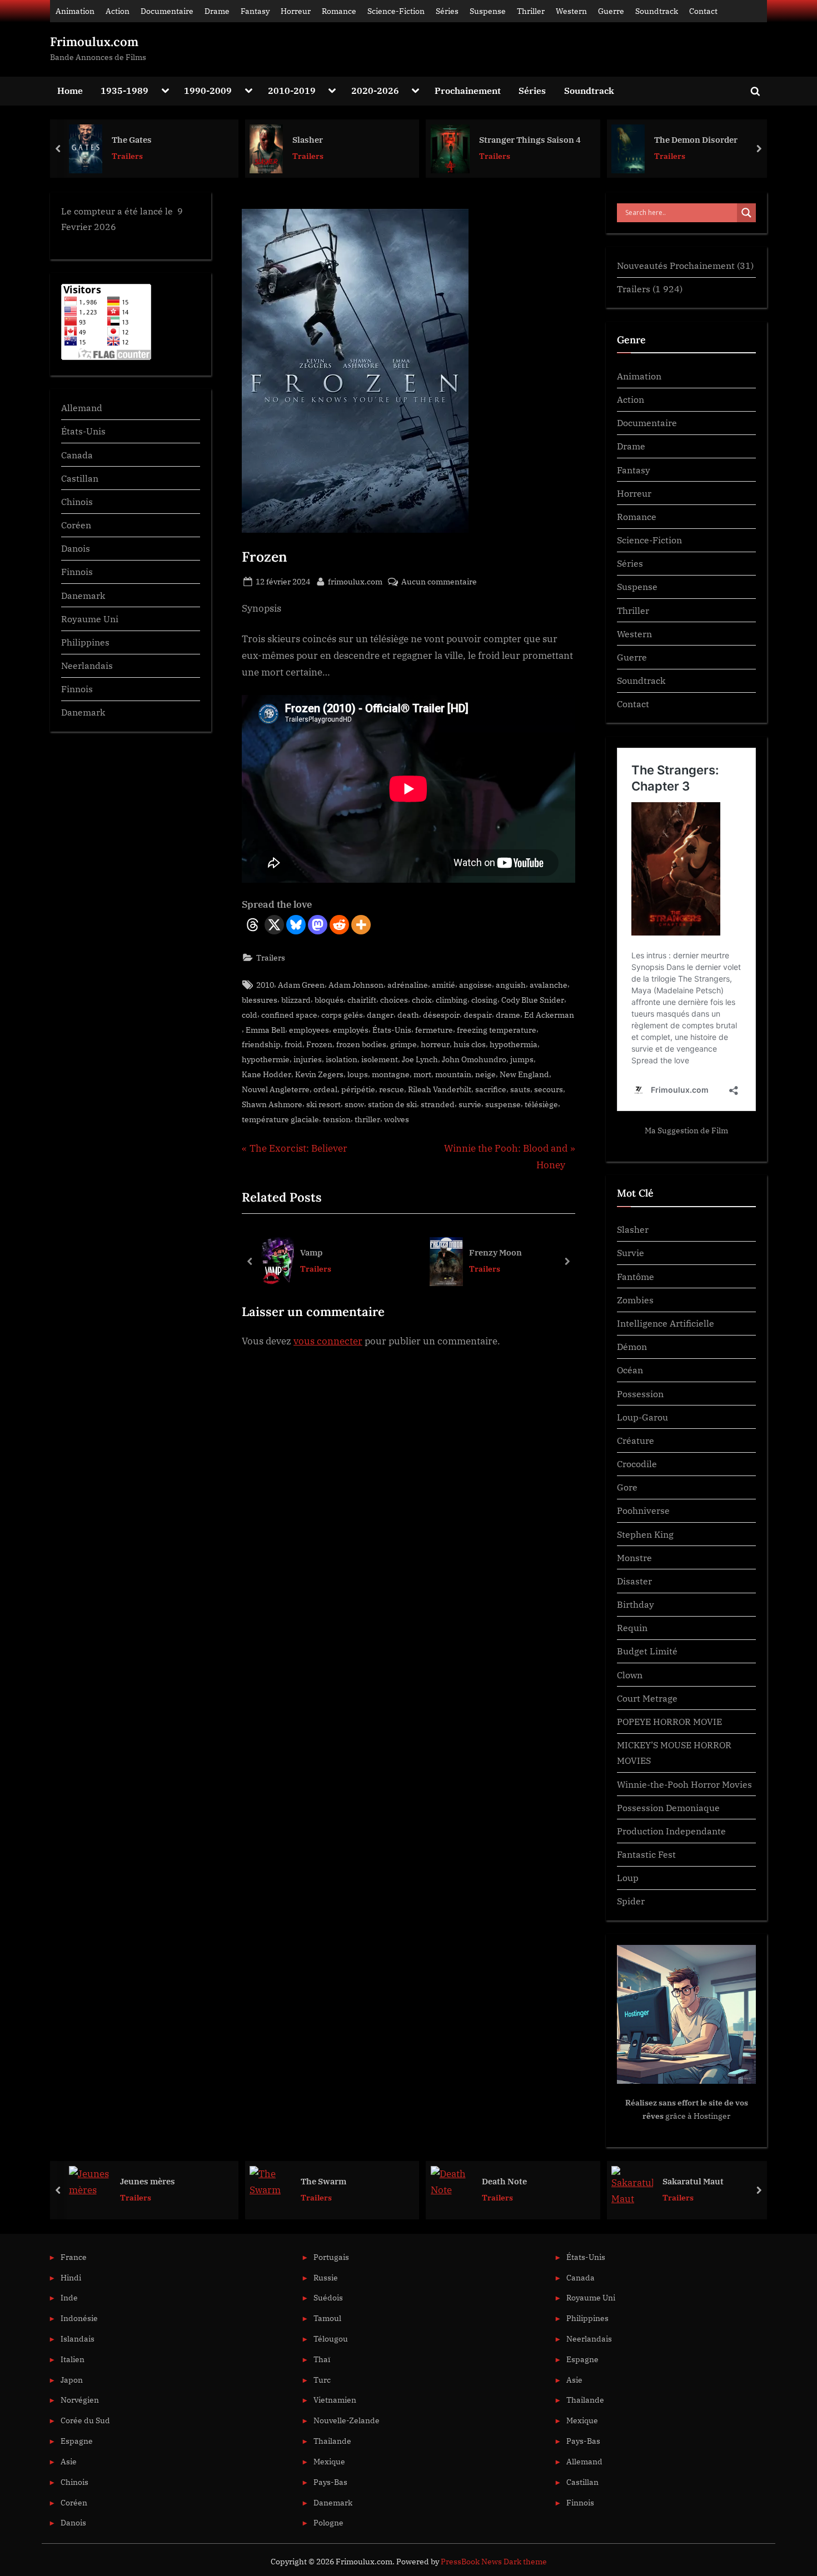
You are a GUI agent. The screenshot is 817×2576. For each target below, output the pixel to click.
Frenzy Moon (495, 1252)
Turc (322, 2380)
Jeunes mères (148, 2181)
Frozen (319, 1044)
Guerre (611, 11)
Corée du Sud (85, 2420)
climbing (452, 1000)
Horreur (296, 11)
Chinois (77, 501)
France (74, 2257)
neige (485, 1074)
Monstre (634, 1557)
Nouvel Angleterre (276, 1089)
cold (250, 1015)
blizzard (296, 1000)
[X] (274, 925)
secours (549, 1089)
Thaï (322, 2359)
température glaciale (280, 1119)
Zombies (635, 1300)
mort (422, 1074)
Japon (72, 2380)
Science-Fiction (396, 11)
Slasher (308, 139)
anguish (511, 985)
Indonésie (79, 2318)
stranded (438, 1104)
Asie (69, 2461)
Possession (640, 1394)
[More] (361, 925)
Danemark (83, 595)
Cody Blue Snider (533, 1000)
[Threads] (253, 925)
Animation (75, 11)
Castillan (80, 478)
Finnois (77, 571)
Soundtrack (657, 11)
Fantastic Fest (646, 1854)
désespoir (441, 1015)
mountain (453, 1074)
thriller (367, 1119)
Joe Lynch (420, 1059)
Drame (217, 11)
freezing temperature (497, 1030)
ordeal (325, 1089)
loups (358, 1074)
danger (380, 1015)
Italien (73, 2359)
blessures (260, 1000)
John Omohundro (474, 1059)
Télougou (331, 2339)
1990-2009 (208, 90)
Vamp (311, 1252)
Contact (703, 11)
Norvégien (80, 2400)
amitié (444, 985)
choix (422, 1000)
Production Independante (671, 1831)
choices (394, 1000)
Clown (630, 1675)
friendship (261, 1044)
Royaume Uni (90, 619)
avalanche (549, 985)
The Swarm (323, 2181)
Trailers (127, 156)
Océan (630, 1370)
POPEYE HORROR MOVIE (669, 1721)
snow (354, 1104)
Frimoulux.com (94, 42)
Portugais (331, 2257)
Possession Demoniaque (668, 1807)
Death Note (504, 2181)
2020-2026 (375, 90)
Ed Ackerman (549, 1015)
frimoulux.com (355, 581)
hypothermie (266, 1059)
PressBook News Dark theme (494, 2562)
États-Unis (392, 1030)
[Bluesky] (296, 925)
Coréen (76, 525)
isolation (342, 1059)
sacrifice (491, 1089)
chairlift (362, 1000)
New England (524, 1074)
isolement (380, 1059)
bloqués (329, 1000)
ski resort (323, 1104)
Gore (627, 1487)
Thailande (332, 2441)
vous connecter (328, 1341)
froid (293, 1044)
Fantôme (636, 1276)
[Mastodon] (318, 925)
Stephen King (645, 1534)
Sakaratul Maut (693, 2181)
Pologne (328, 2522)
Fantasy (255, 11)
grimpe (403, 1044)
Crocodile (637, 1464)
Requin (632, 1627)
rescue (392, 1089)
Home (70, 90)
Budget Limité (647, 1651)
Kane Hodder (266, 1074)
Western (571, 11)
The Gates (132, 139)
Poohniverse (643, 1510)
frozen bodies (361, 1044)
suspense (503, 1104)
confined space (289, 1015)
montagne (391, 1074)
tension (337, 1119)
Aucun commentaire (439, 582)
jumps (522, 1059)
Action (118, 11)
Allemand (82, 407)
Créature (636, 1440)
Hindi (71, 2277)
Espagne (77, 2441)
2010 (265, 985)
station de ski (392, 1104)
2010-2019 (292, 90)
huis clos (470, 1044)
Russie (326, 2277)
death (408, 1015)
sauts (520, 1089)
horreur (435, 1044)
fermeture (434, 1030)
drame (508, 1015)
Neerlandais (87, 665)
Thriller (531, 11)
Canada (77, 455)
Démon (632, 1346)
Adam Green (301, 985)
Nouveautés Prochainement (676, 265)
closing (484, 1000)
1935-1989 (124, 90)
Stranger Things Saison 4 (530, 139)
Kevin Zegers (319, 1074)
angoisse (475, 985)
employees (309, 1030)
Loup (628, 1877)
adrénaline (408, 985)
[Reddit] (339, 925)
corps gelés (342, 1015)
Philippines (85, 642)
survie (470, 1104)
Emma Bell (265, 1030)
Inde (69, 2297)
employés (351, 1030)
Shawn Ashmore (272, 1104)
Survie (631, 1252)
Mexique (329, 2461)
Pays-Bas (330, 2482)
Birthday (636, 1604)
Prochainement (468, 90)
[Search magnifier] (746, 213)
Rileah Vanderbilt (440, 1089)
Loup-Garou (642, 1417)
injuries (308, 1059)
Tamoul (327, 2318)
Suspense (488, 11)
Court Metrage (647, 1698)
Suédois (328, 2297)
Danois (76, 548)
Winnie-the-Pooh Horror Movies (684, 1784)
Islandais (78, 2339)
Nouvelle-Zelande (347, 2420)
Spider (631, 1901)
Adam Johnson (356, 985)
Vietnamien (335, 2400)
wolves (397, 1119)
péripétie (358, 1089)
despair (478, 1015)
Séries (447, 11)
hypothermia (514, 1044)
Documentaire (167, 11)
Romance (339, 11)
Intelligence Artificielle (666, 1323)
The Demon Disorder (696, 139)
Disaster (634, 1581)
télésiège (541, 1104)
